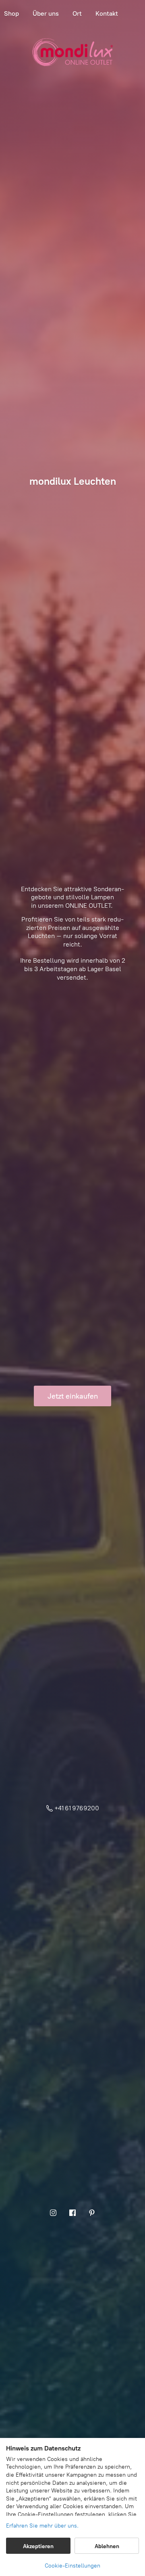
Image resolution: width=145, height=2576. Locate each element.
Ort (77, 14)
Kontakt (107, 14)
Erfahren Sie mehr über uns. (42, 2526)
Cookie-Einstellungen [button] (72, 2566)
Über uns (46, 14)
